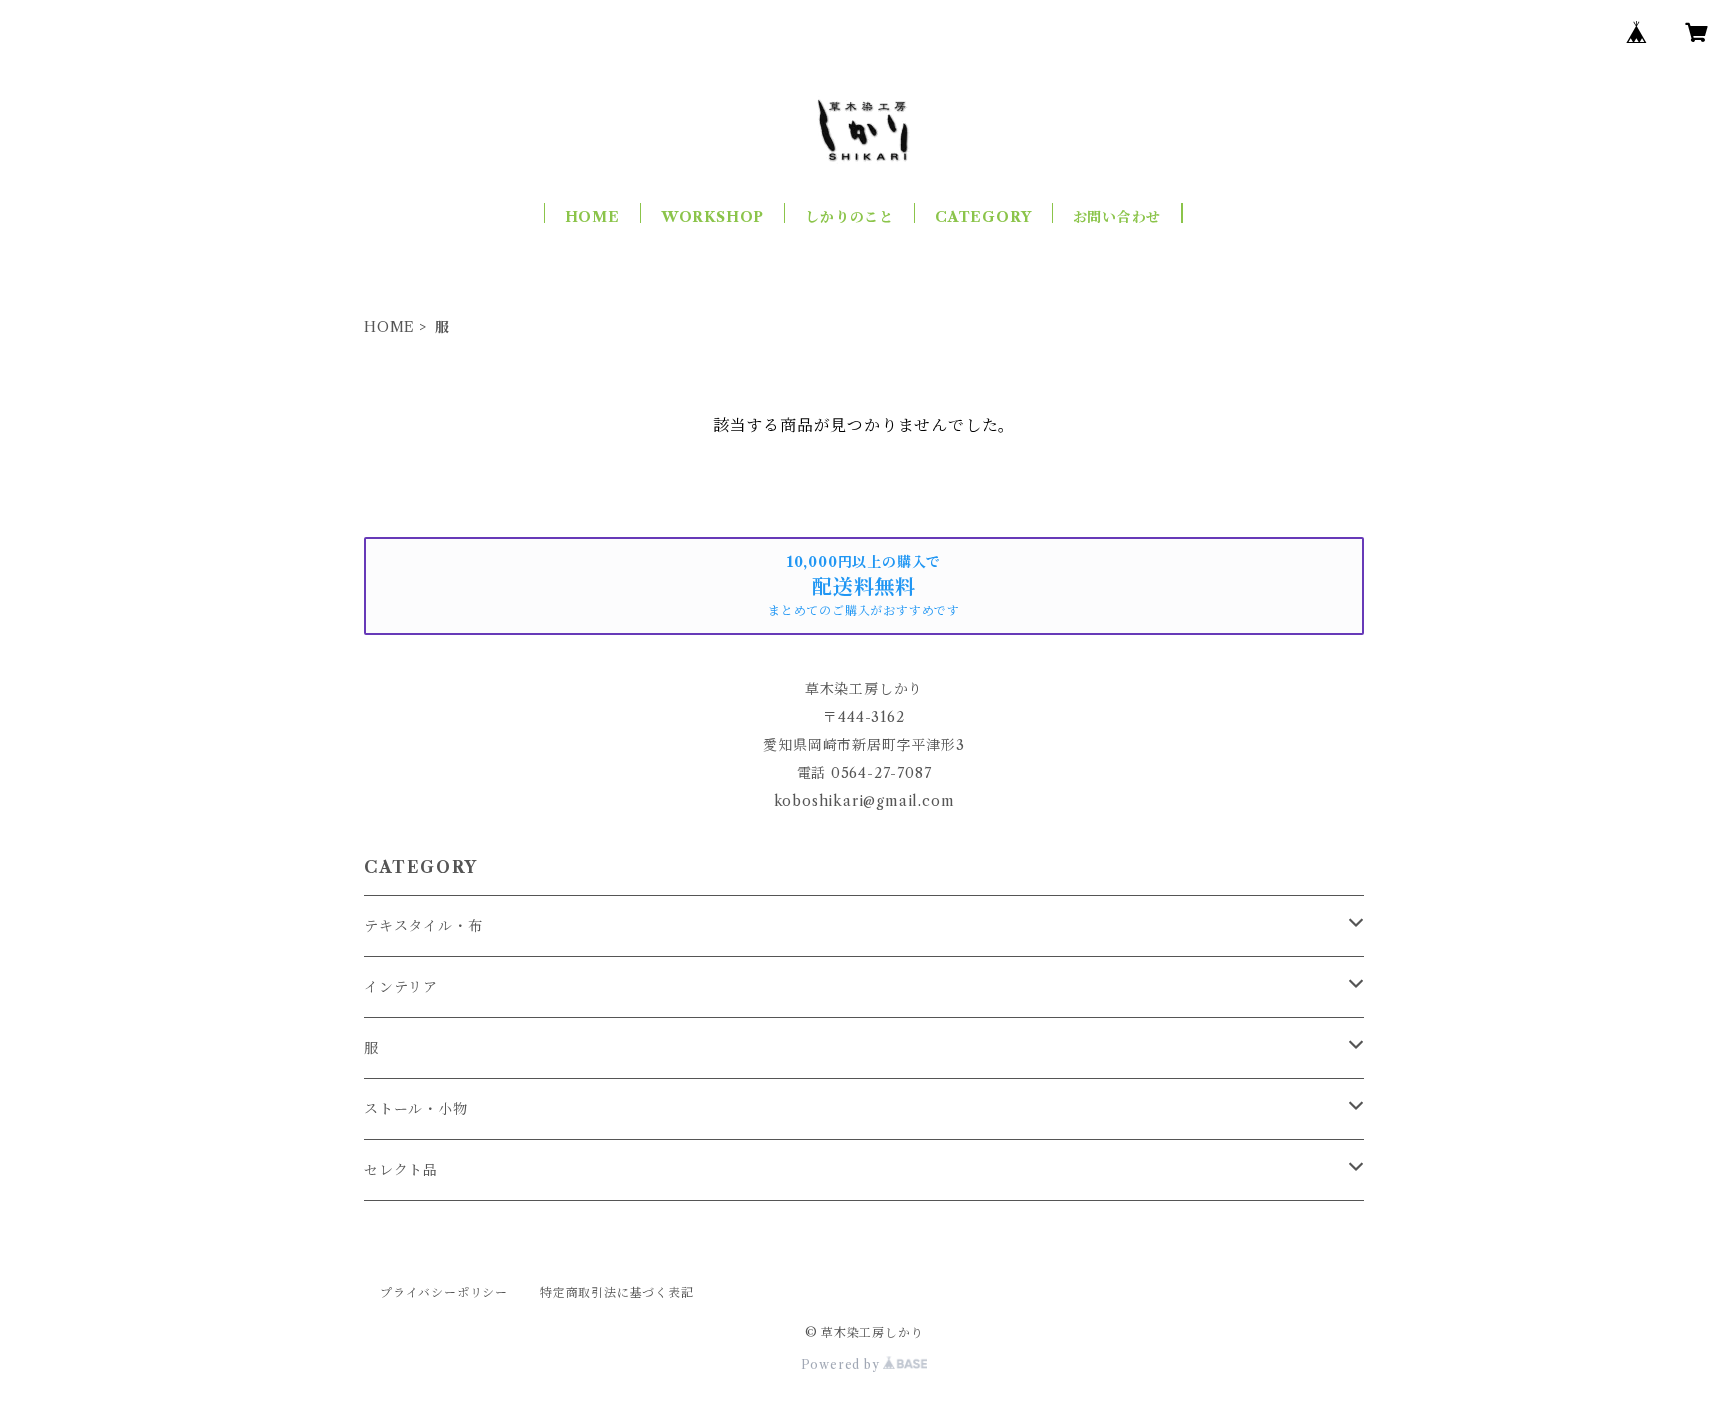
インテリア (401, 987)
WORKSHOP (712, 217)
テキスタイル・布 (423, 926)
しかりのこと (849, 217)
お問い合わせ (1117, 217)
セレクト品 (401, 1170)
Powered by (842, 1364)
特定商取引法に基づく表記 (617, 1292)
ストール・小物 (416, 1109)
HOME (592, 217)
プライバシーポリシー (444, 1292)
